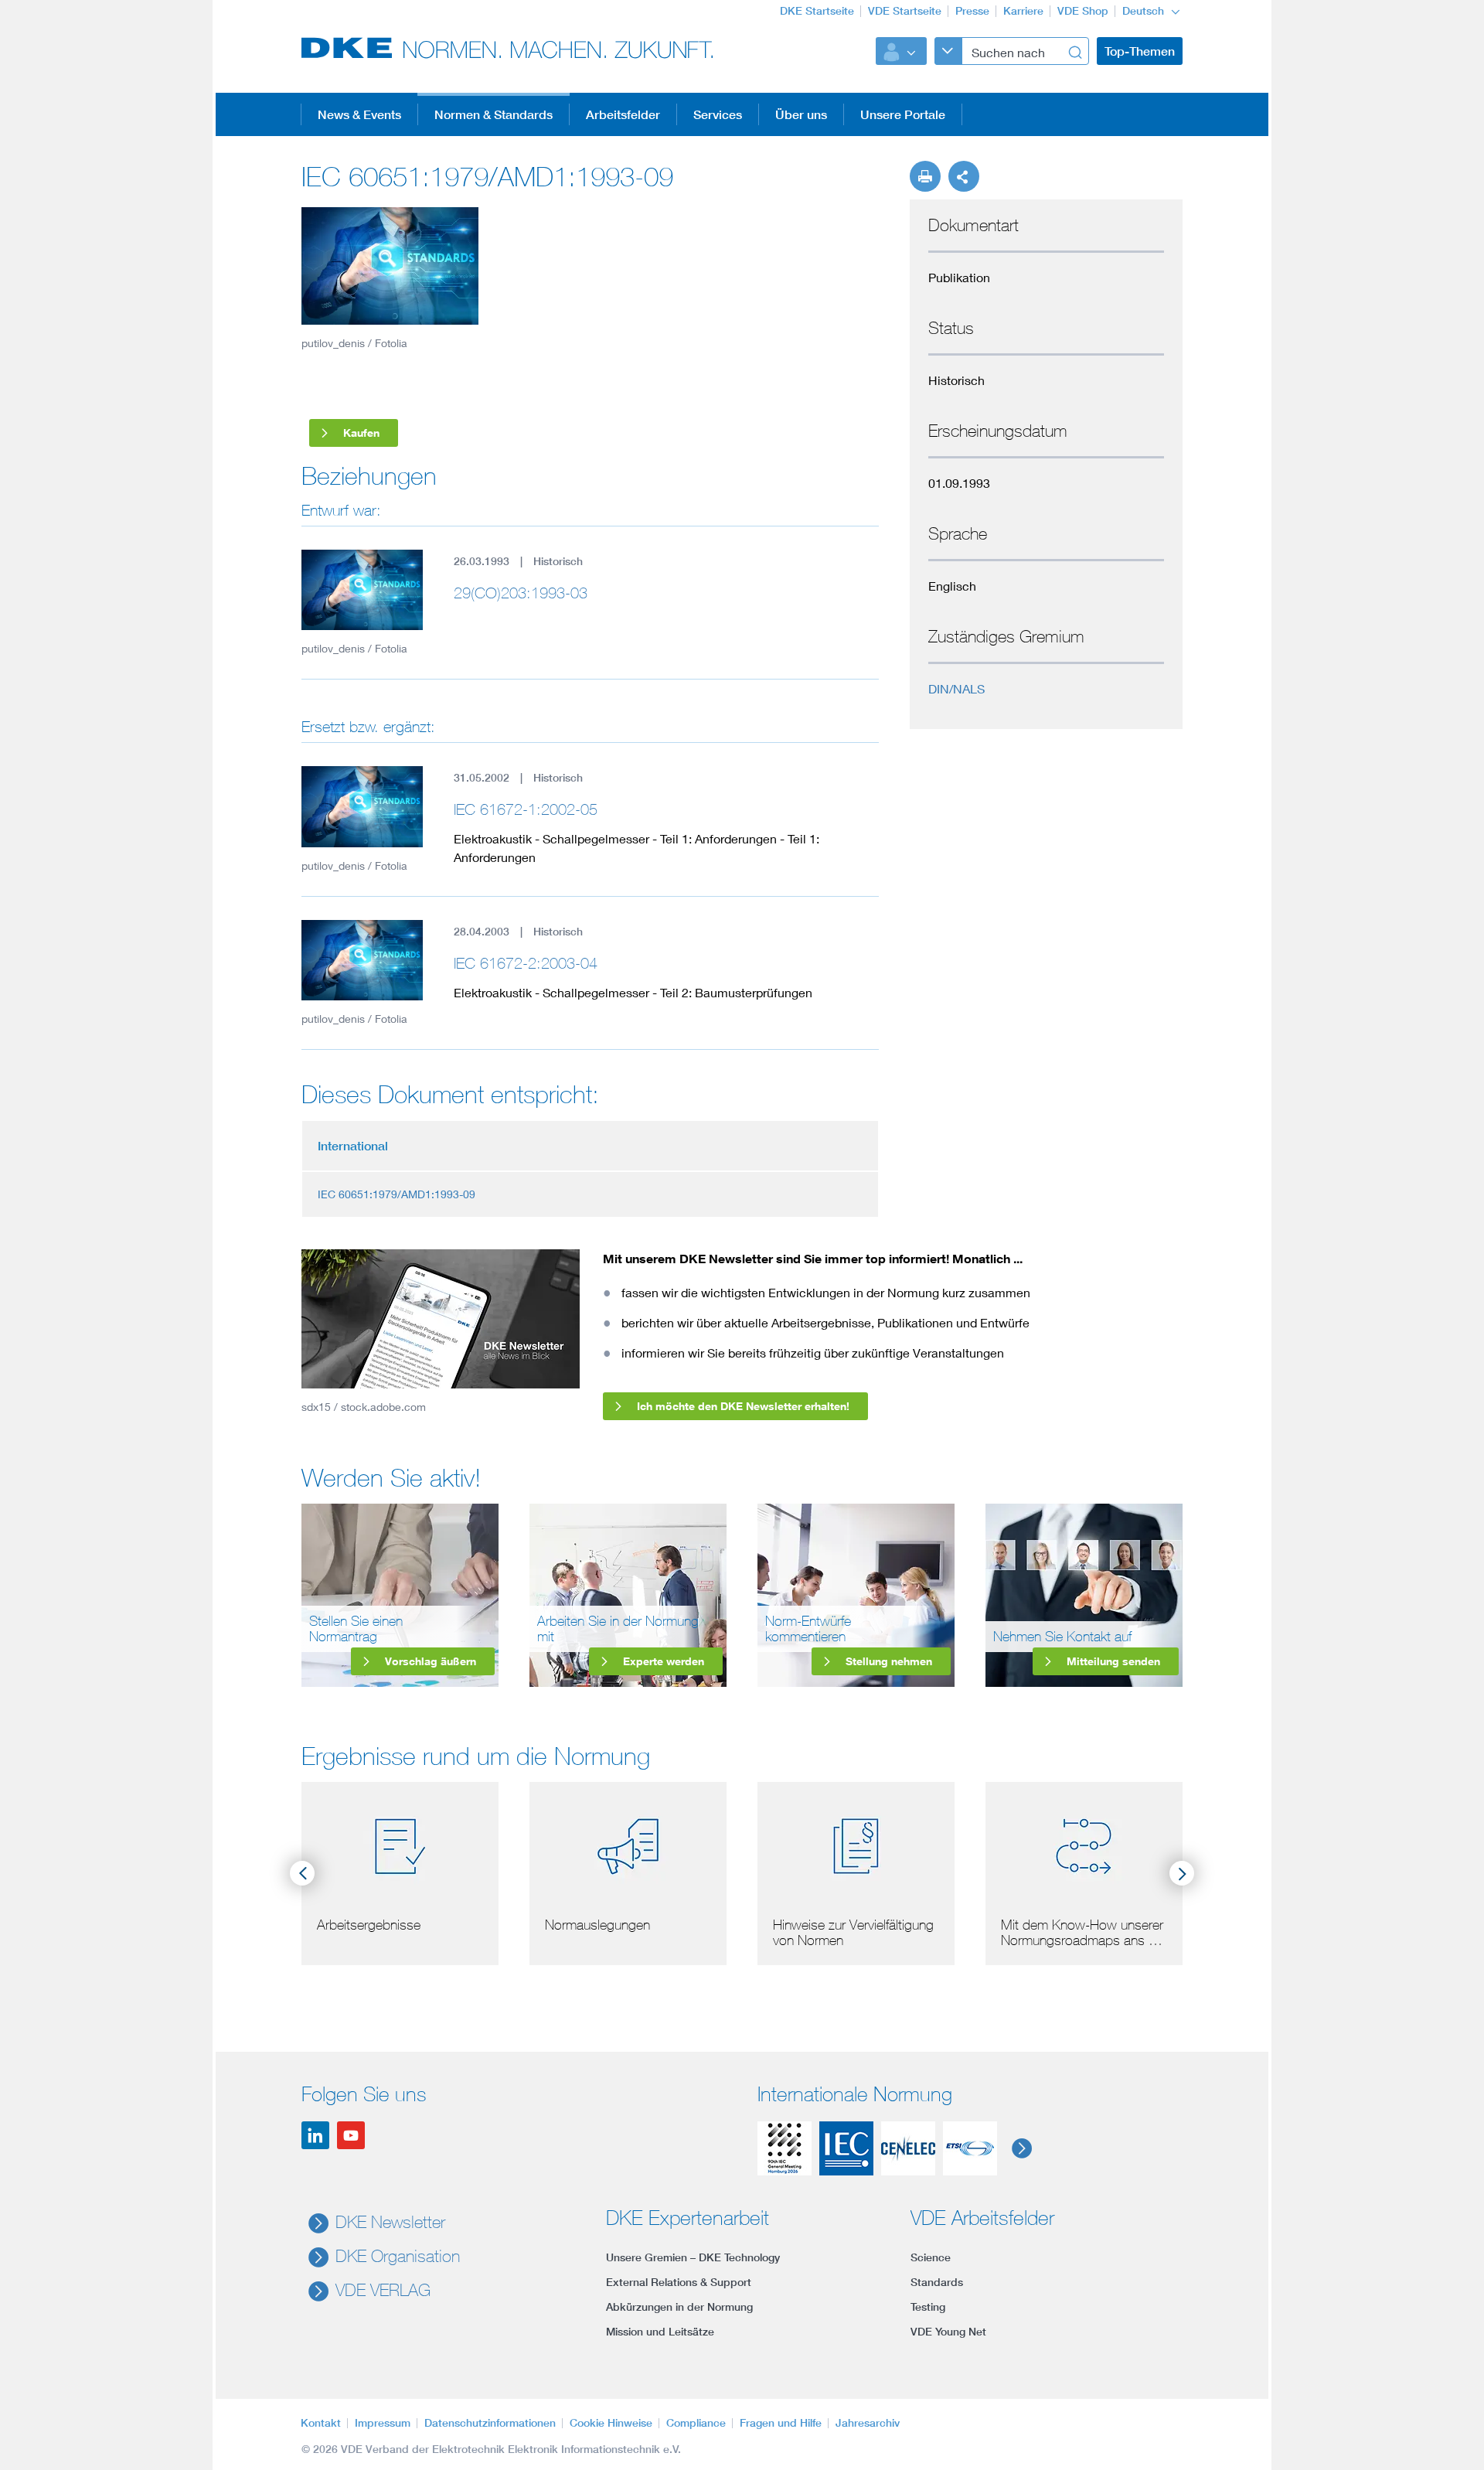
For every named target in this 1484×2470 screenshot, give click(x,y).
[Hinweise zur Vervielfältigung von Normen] (856, 1843)
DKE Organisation (398, 2256)
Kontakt (321, 2423)
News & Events (359, 114)
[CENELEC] (908, 2148)
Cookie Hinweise (611, 2423)
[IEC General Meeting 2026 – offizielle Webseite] (785, 2148)
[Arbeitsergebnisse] (400, 1843)
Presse (972, 11)
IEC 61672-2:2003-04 (526, 963)
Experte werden (664, 1661)
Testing (928, 2307)
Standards (937, 2282)
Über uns (801, 114)
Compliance (696, 2423)
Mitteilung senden (1113, 1661)
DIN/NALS (956, 688)
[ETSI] (970, 2148)
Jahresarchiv (868, 2423)
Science (931, 2257)
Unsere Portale (903, 114)
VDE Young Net (948, 2332)
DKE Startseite (817, 11)
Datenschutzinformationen (490, 2423)
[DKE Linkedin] (315, 2135)
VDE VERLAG (383, 2290)
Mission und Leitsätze (660, 2332)
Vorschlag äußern (431, 1661)
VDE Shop (1083, 11)
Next (1182, 1873)
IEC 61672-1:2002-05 (526, 809)
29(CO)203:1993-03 (521, 593)
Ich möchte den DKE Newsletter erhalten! (743, 1406)
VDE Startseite (905, 11)
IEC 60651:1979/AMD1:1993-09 (397, 1194)
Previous (302, 1873)
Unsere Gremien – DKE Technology (693, 2257)
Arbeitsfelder (623, 114)
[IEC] (846, 2148)
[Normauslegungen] (628, 1843)
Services (718, 114)
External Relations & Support (679, 2282)
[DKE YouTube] (351, 2135)
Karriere (1023, 11)
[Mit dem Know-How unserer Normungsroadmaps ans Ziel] (1084, 1843)
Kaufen (361, 433)
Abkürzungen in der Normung (679, 2307)
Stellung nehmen (889, 1661)
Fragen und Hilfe (781, 2423)
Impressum (383, 2423)
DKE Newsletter (390, 2222)
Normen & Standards (494, 114)
